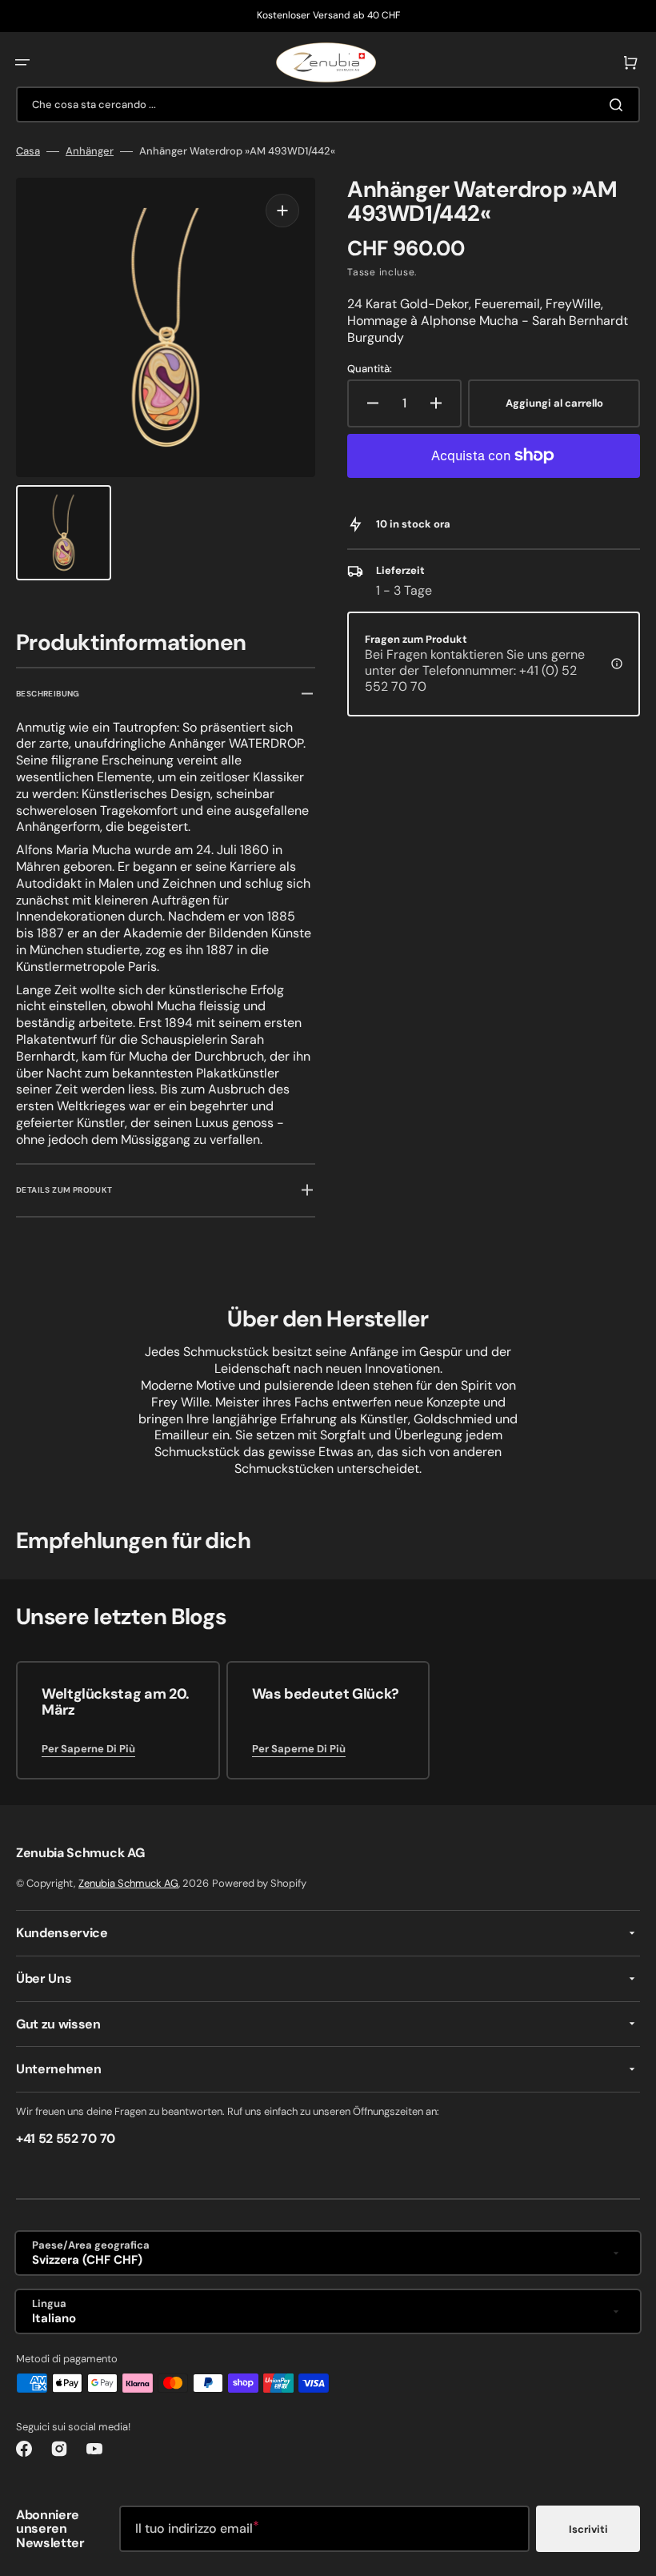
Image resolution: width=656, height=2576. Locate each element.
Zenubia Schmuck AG (128, 1883)
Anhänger (90, 151)
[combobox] (328, 104)
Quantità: (370, 369)
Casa (28, 151)
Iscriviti (588, 2529)
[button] (22, 62)
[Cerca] (619, 105)
